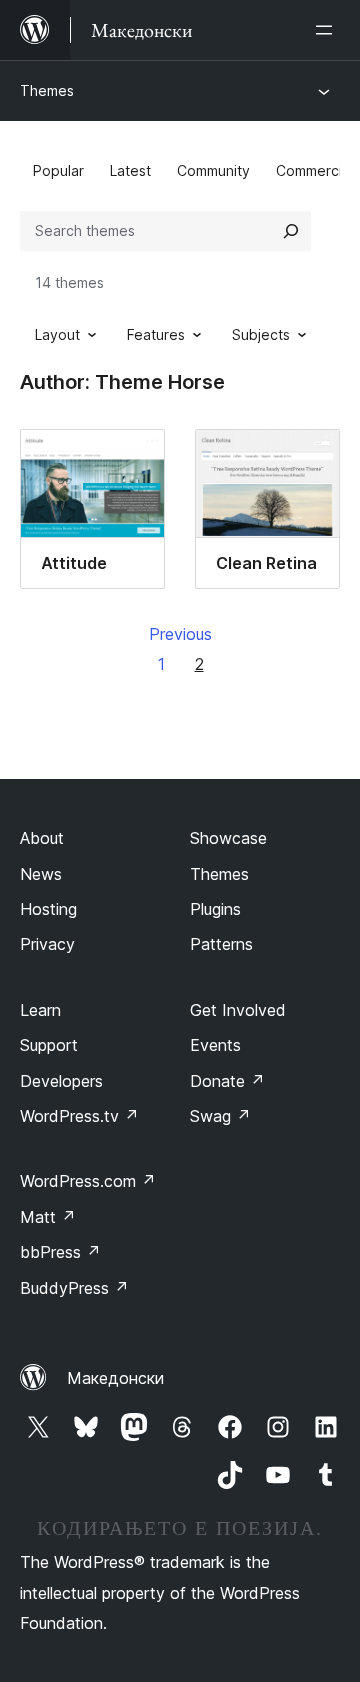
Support (49, 1045)
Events (215, 1045)
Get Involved (238, 1010)
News (41, 874)
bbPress (60, 1252)
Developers (61, 1081)
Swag (220, 1116)
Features (156, 334)
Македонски (115, 1378)
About (42, 838)
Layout (57, 334)
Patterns (221, 944)
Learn (40, 1010)
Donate (227, 1081)
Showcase (228, 838)
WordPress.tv (79, 1116)
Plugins (215, 909)
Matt (48, 1217)
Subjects (261, 334)
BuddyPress (74, 1288)
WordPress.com (88, 1181)
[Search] (291, 231)
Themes (47, 90)
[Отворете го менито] (328, 30)
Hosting (48, 909)
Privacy (47, 944)
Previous (180, 634)
